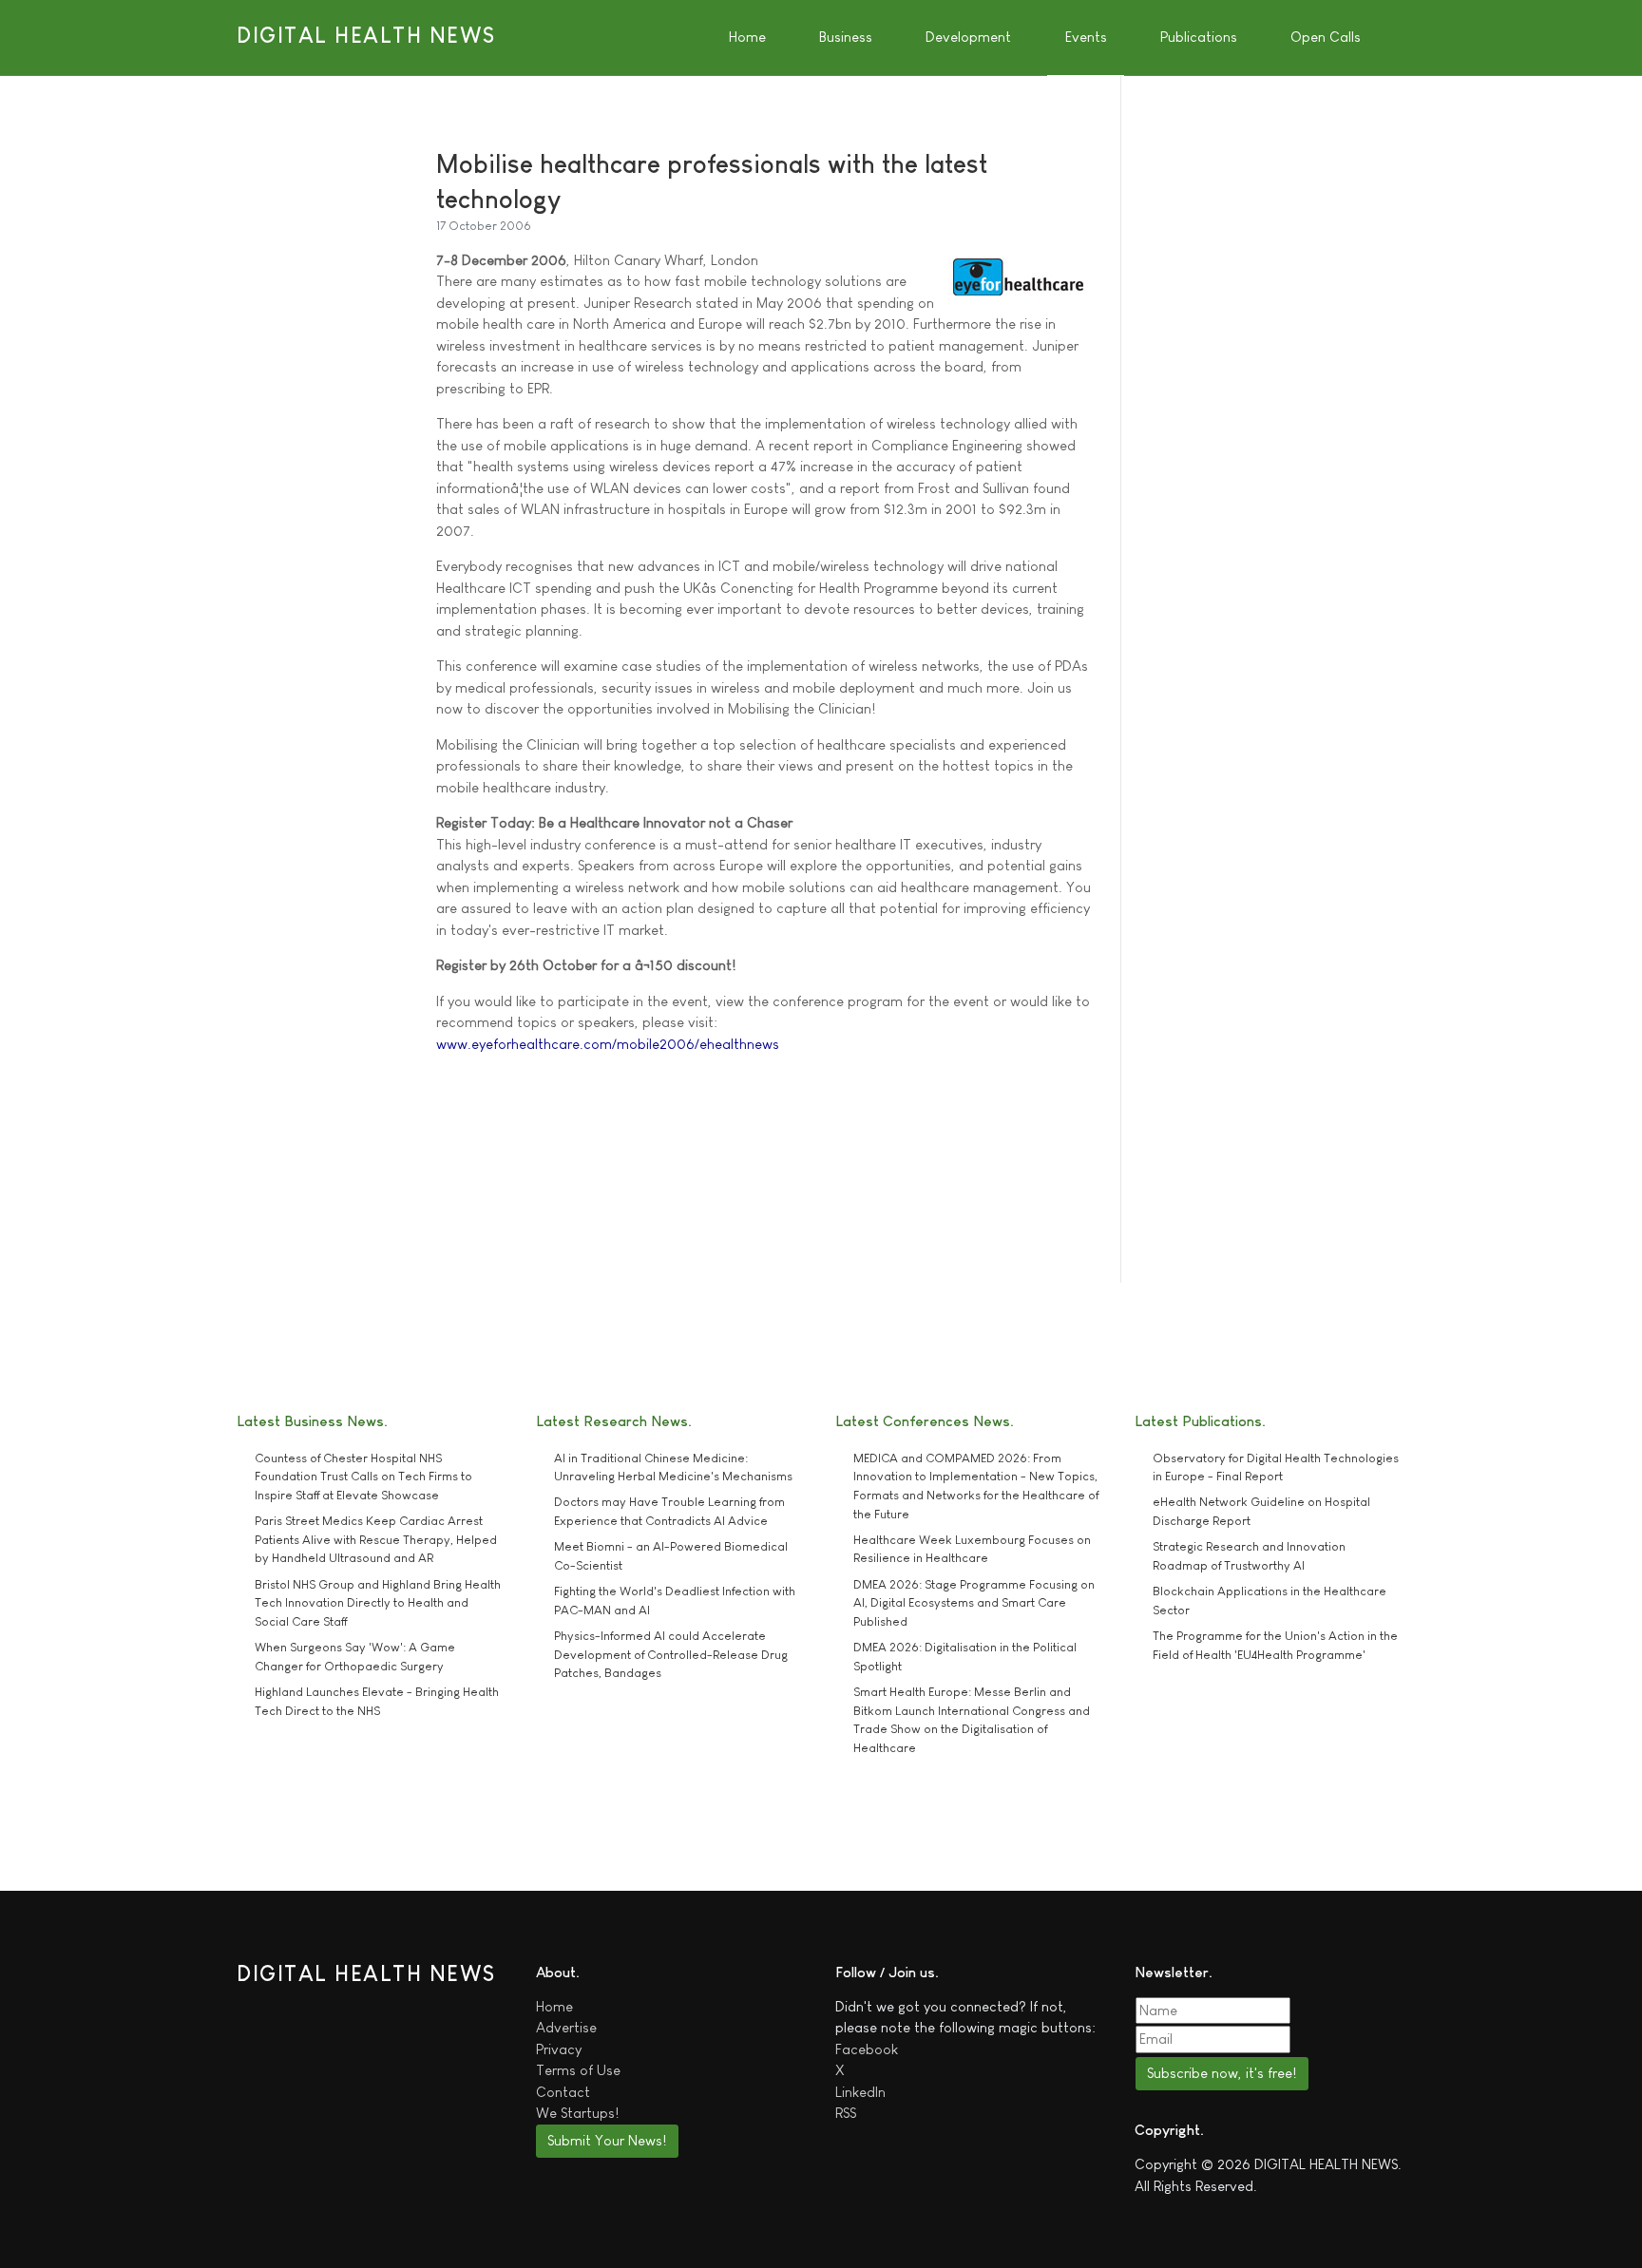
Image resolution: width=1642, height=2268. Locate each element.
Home (554, 2006)
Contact (563, 2092)
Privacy (559, 2049)
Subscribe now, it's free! (1222, 2073)
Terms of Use (578, 2070)
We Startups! (577, 2113)
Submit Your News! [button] (607, 2140)
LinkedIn (860, 2092)
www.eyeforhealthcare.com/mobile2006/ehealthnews (608, 1044)
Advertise (566, 2027)
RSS (846, 2113)
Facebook (867, 2049)
